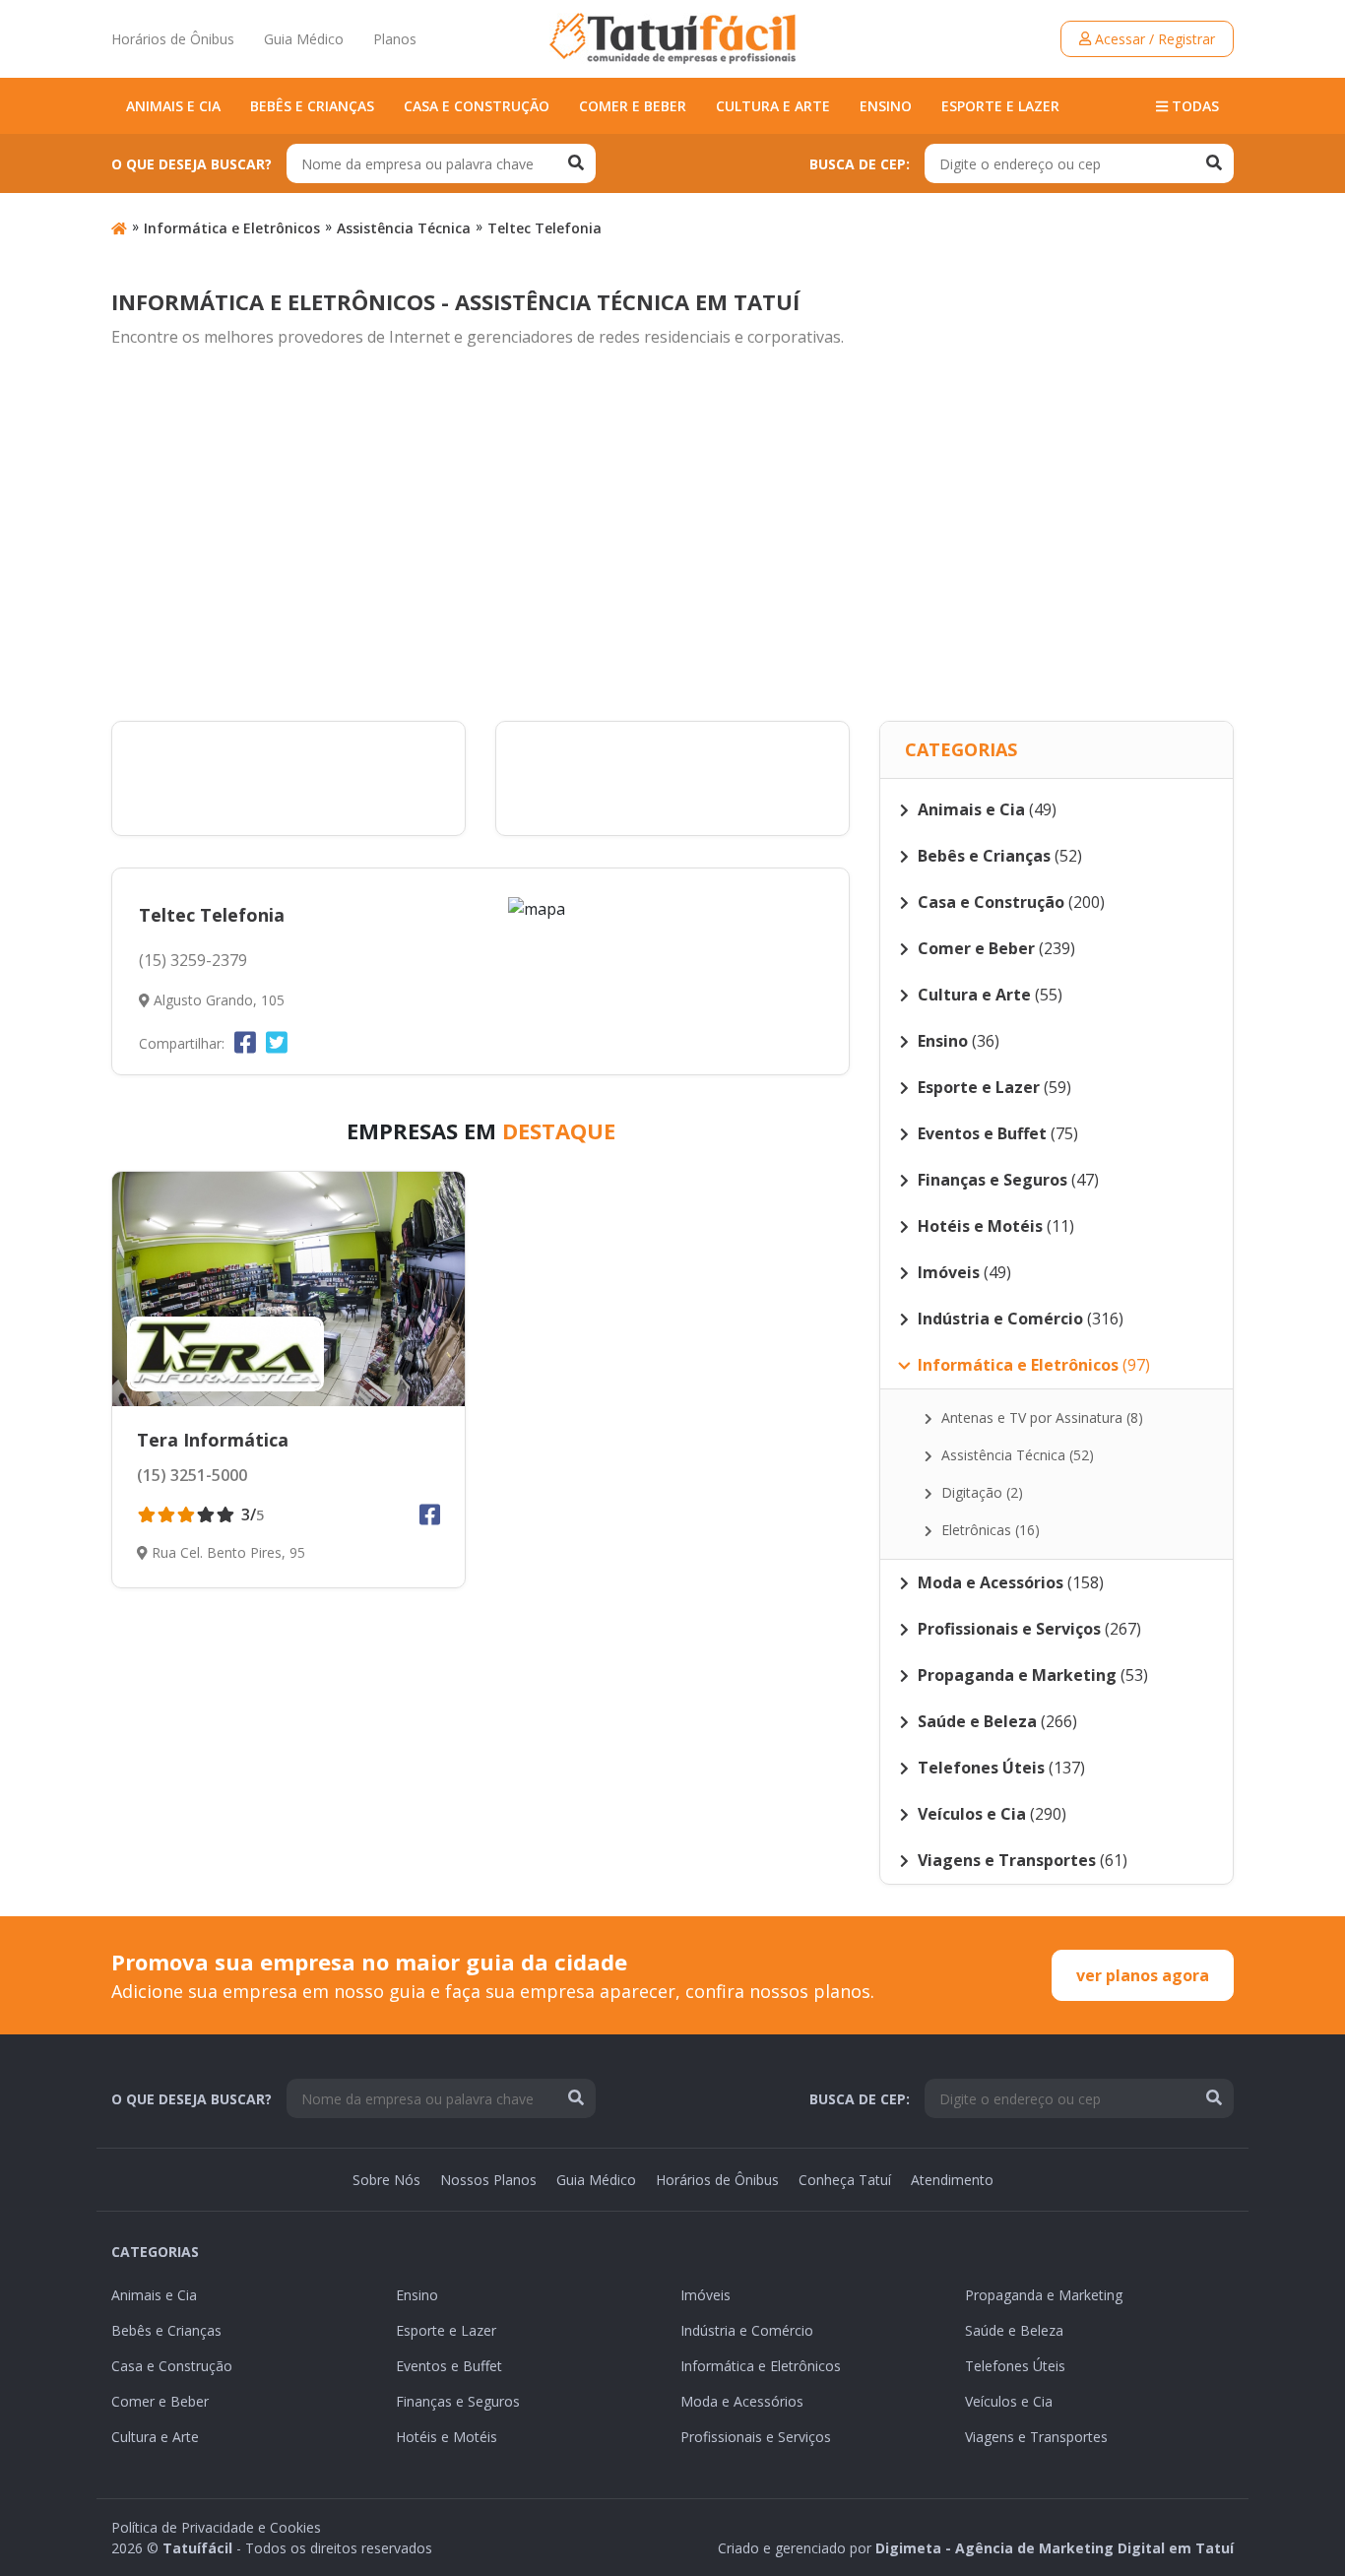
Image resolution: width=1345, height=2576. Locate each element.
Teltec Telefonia (544, 228)
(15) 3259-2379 (193, 960)
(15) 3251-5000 (192, 1475)
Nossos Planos (488, 2180)
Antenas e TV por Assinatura (1040, 1417)
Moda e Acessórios (742, 2401)
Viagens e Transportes (1036, 2437)
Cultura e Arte (773, 106)
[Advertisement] (672, 536)
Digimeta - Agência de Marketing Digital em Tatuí (1055, 2548)
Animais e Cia (173, 106)
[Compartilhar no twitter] (277, 1042)
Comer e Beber (633, 106)
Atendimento (952, 2180)
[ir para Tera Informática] (288, 1289)
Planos (395, 39)
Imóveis (705, 2295)
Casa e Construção (477, 106)
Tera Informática (213, 1440)
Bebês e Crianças (312, 106)
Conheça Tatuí (845, 2180)
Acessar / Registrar (1153, 39)
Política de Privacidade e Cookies (216, 2527)
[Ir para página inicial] (119, 228)
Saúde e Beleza (1014, 2330)
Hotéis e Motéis (447, 2437)
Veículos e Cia (1009, 2401)
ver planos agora (1143, 1975)
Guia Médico (304, 39)
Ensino (886, 106)
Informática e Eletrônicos (232, 228)
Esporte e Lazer (1000, 106)
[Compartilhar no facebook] (245, 1042)
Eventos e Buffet (449, 2366)
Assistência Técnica (404, 228)
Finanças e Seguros (458, 2401)
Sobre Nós (386, 2180)
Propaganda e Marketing (1044, 2295)
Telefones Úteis (1015, 2366)
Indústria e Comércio (747, 2330)
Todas (1193, 106)
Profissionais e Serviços (756, 2437)
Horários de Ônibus (173, 39)
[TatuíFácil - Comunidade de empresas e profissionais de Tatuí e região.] (672, 38)
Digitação (980, 1492)
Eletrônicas (989, 1530)
